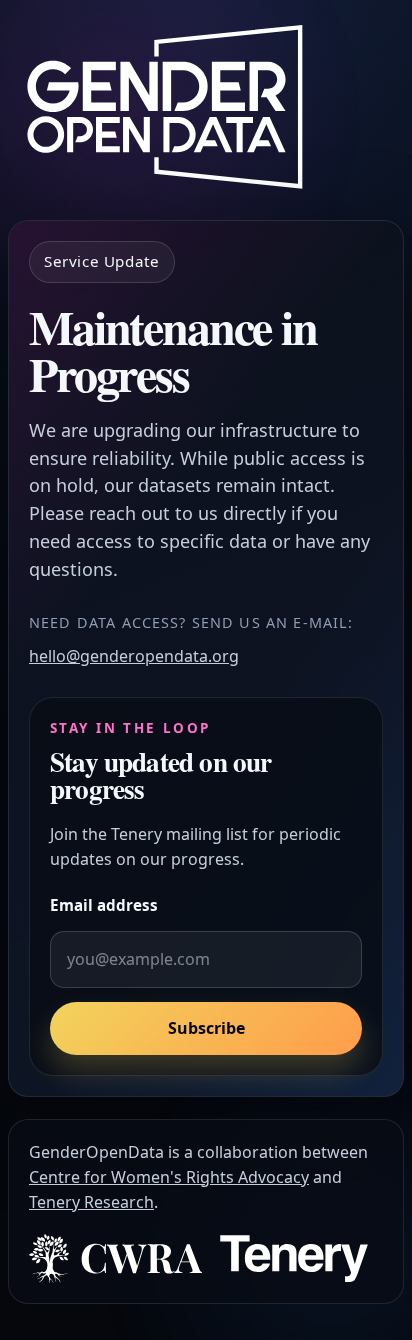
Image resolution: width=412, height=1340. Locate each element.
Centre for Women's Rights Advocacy (169, 1177)
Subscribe (206, 1028)
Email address (104, 905)
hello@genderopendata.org (134, 656)
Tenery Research (91, 1202)
